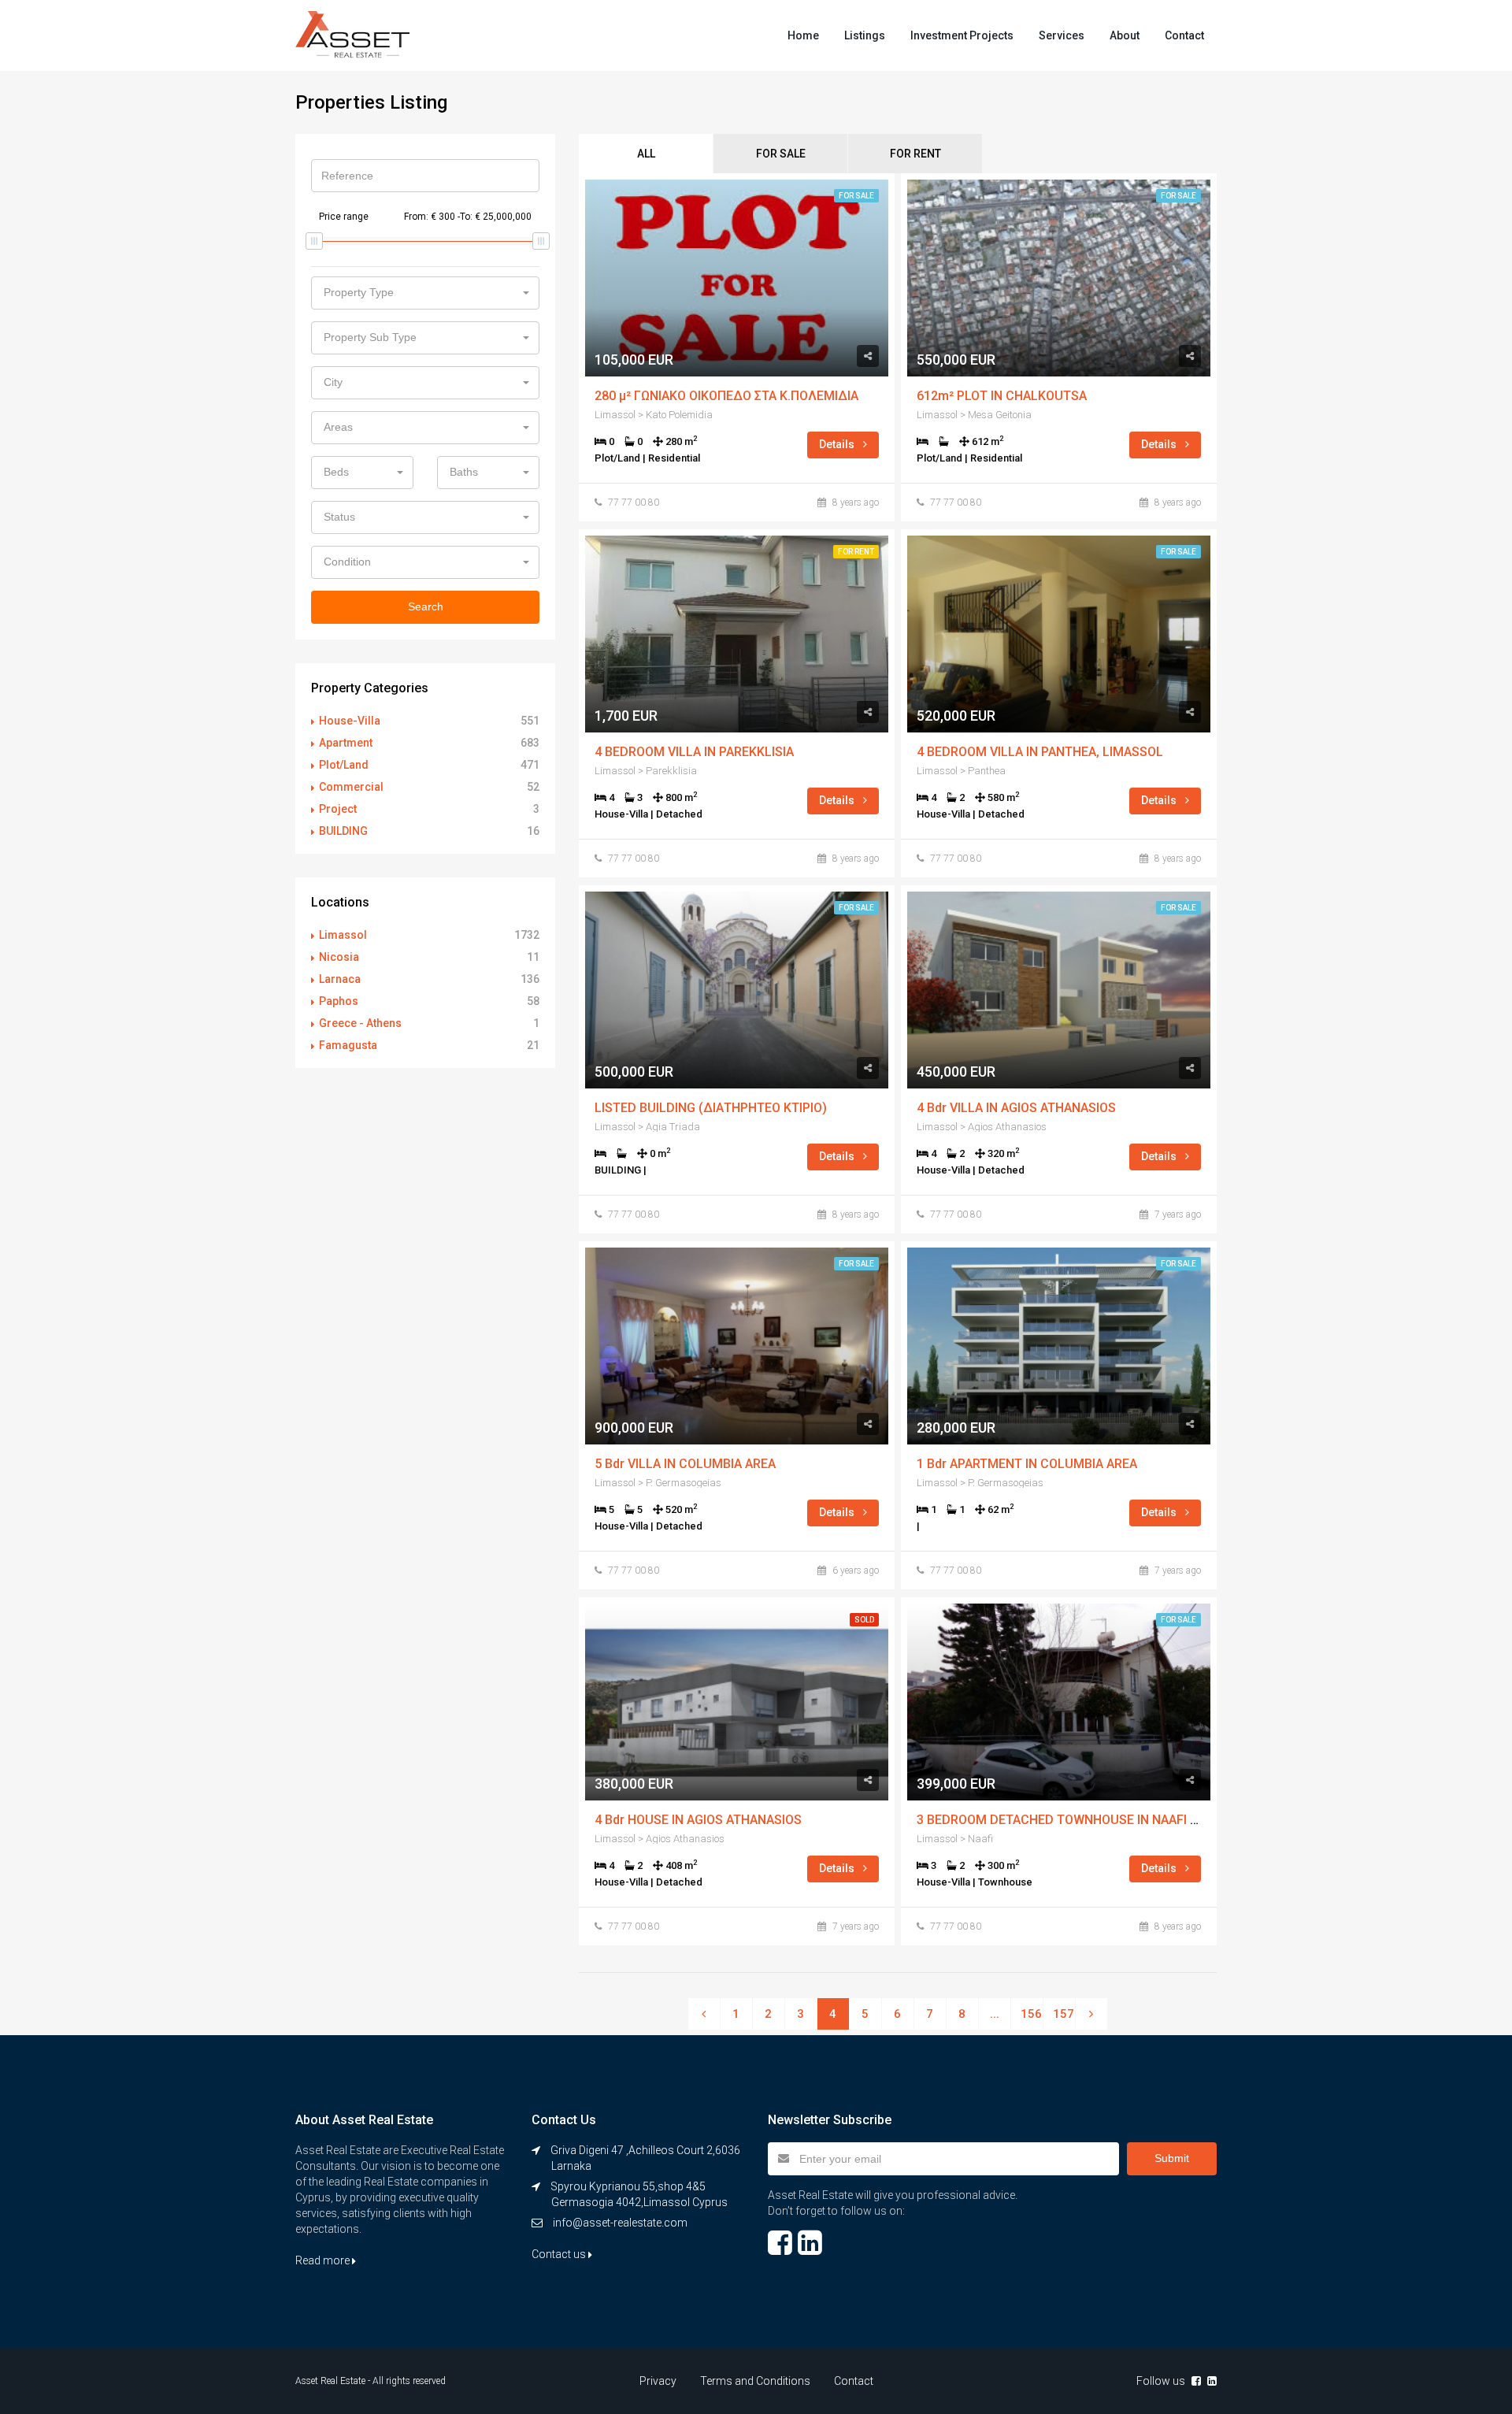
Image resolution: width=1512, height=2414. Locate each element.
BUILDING (343, 831)
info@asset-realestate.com (620, 2223)
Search (426, 606)
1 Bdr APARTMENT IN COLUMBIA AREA (1027, 1464)
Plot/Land (344, 765)
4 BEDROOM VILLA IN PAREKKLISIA (694, 752)
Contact (1184, 35)
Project (338, 809)
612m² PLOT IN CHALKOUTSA (1002, 396)
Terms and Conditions (755, 2381)
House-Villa (350, 721)
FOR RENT (915, 154)
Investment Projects (962, 35)
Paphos (339, 1001)
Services (1062, 35)
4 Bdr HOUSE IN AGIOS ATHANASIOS (698, 1820)
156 (1031, 2014)
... (995, 2014)
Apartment (346, 743)
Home (803, 35)
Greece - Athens (360, 1023)
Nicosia (339, 957)
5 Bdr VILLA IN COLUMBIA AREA (685, 1464)
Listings (865, 35)
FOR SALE (781, 154)
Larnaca (340, 979)
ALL (646, 154)
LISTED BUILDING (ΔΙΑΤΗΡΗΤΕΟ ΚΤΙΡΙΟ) (711, 1108)
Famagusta (348, 1045)
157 (1064, 2014)
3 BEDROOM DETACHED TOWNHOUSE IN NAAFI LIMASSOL (1084, 1820)
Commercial (351, 787)
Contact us (560, 2254)
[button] (425, 293)
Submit (1172, 2158)
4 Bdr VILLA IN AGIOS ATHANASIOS (1016, 1108)
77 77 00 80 (634, 502)
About (1125, 35)
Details (838, 444)
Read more (324, 2260)
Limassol (343, 935)
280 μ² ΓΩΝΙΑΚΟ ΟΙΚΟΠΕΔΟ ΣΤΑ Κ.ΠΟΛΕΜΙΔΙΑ (726, 396)
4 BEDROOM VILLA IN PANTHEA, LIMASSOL (1040, 752)
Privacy (658, 2381)
